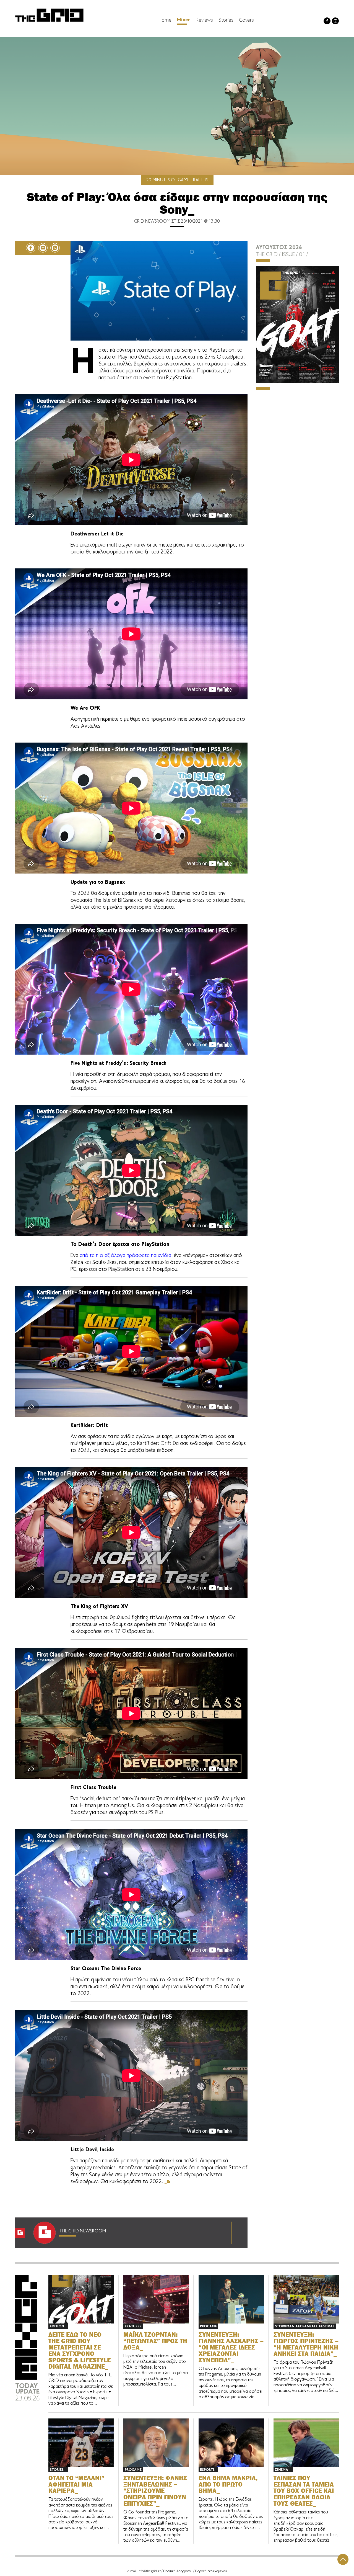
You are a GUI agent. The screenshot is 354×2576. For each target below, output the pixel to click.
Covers (246, 20)
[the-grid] (50, 22)
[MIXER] (26, 2379)
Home (165, 20)
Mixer (184, 20)
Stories (226, 20)
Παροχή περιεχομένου (211, 2571)
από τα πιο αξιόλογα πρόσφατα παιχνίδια (125, 1256)
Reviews (204, 20)
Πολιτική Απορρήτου (178, 2571)
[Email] (43, 248)
